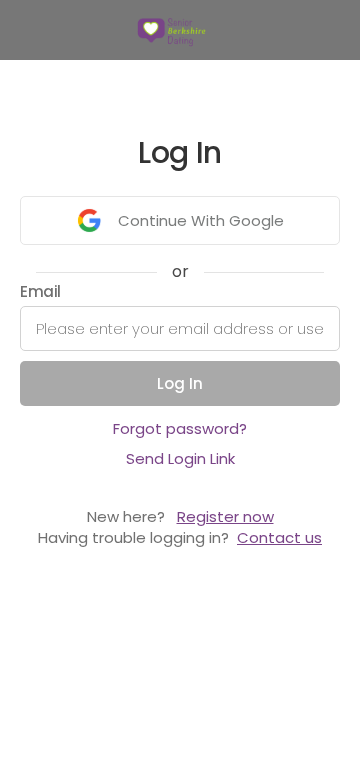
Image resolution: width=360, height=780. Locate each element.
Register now (225, 516)
